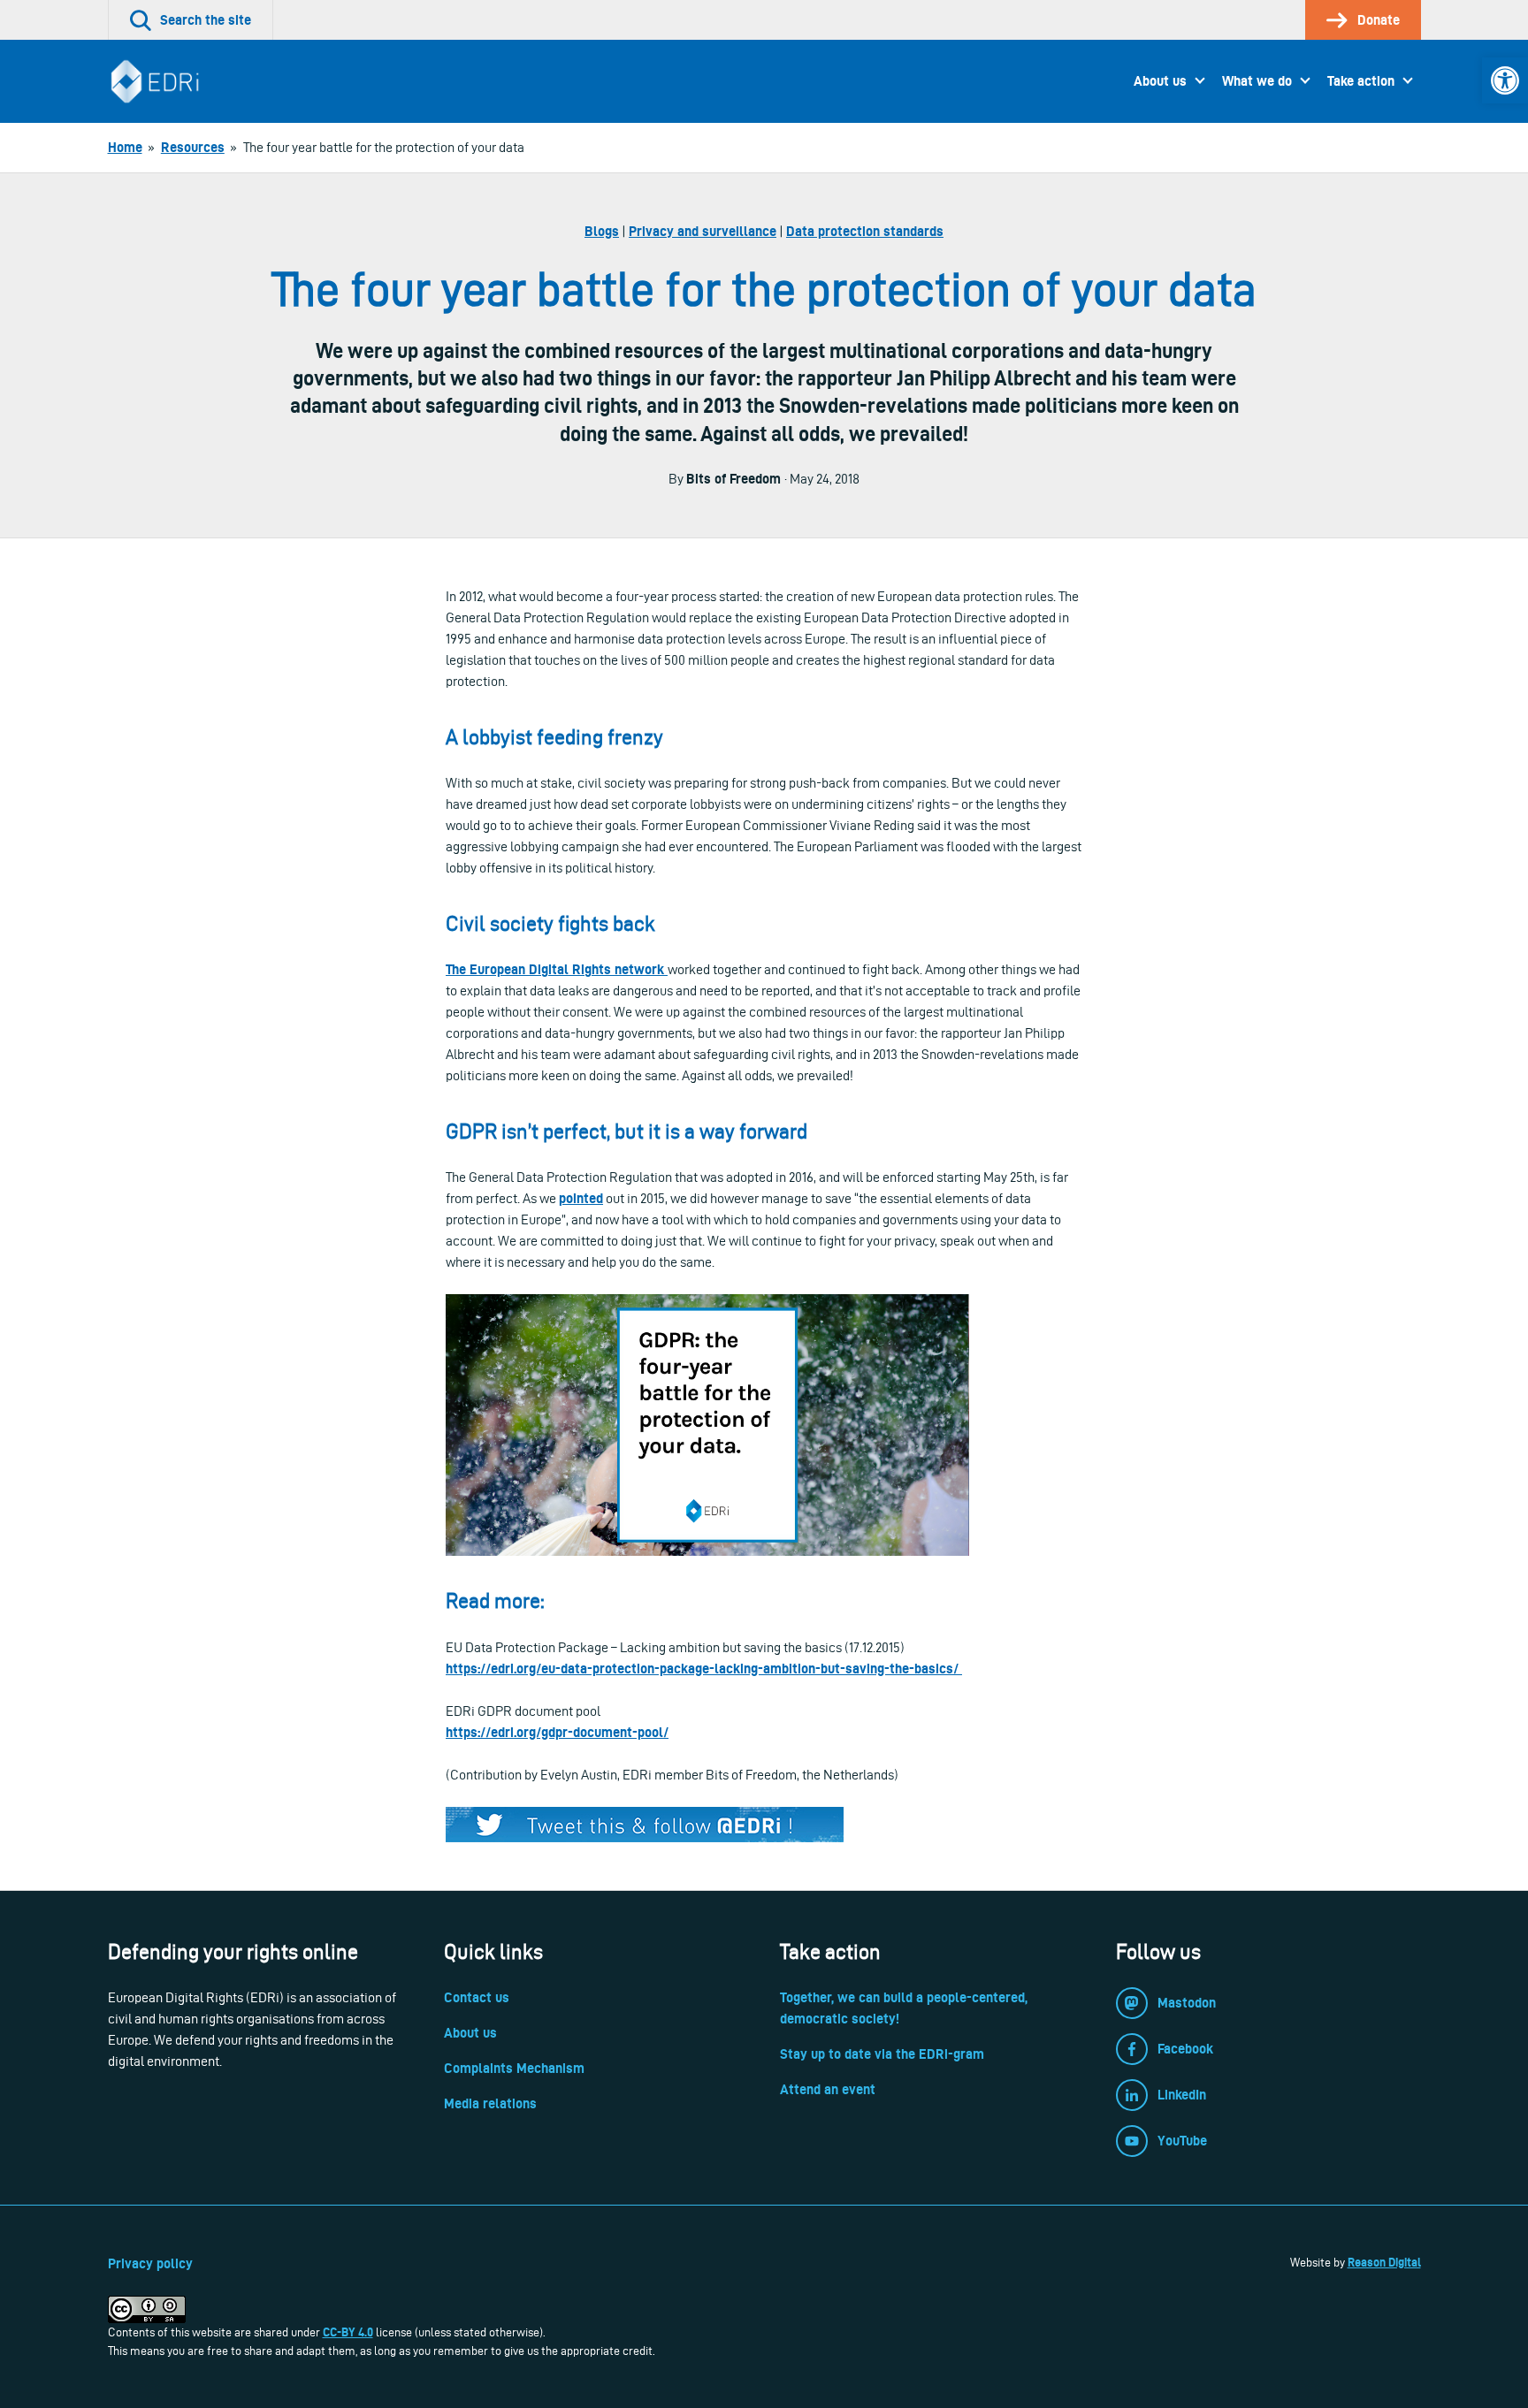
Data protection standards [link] (865, 231)
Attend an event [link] (828, 2089)
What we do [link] (1257, 81)
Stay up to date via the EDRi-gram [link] (882, 2054)
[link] (1505, 80)
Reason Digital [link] (1384, 2262)
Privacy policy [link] (150, 2263)
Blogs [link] (602, 231)
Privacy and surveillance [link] (703, 231)
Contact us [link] (477, 1997)
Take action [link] (1361, 81)
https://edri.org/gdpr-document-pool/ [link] (557, 1732)
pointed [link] (581, 1198)
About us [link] (1160, 81)
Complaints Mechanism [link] (514, 2068)
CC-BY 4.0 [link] (348, 2332)
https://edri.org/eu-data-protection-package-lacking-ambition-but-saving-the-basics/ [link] (704, 1669)
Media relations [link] (490, 2103)
